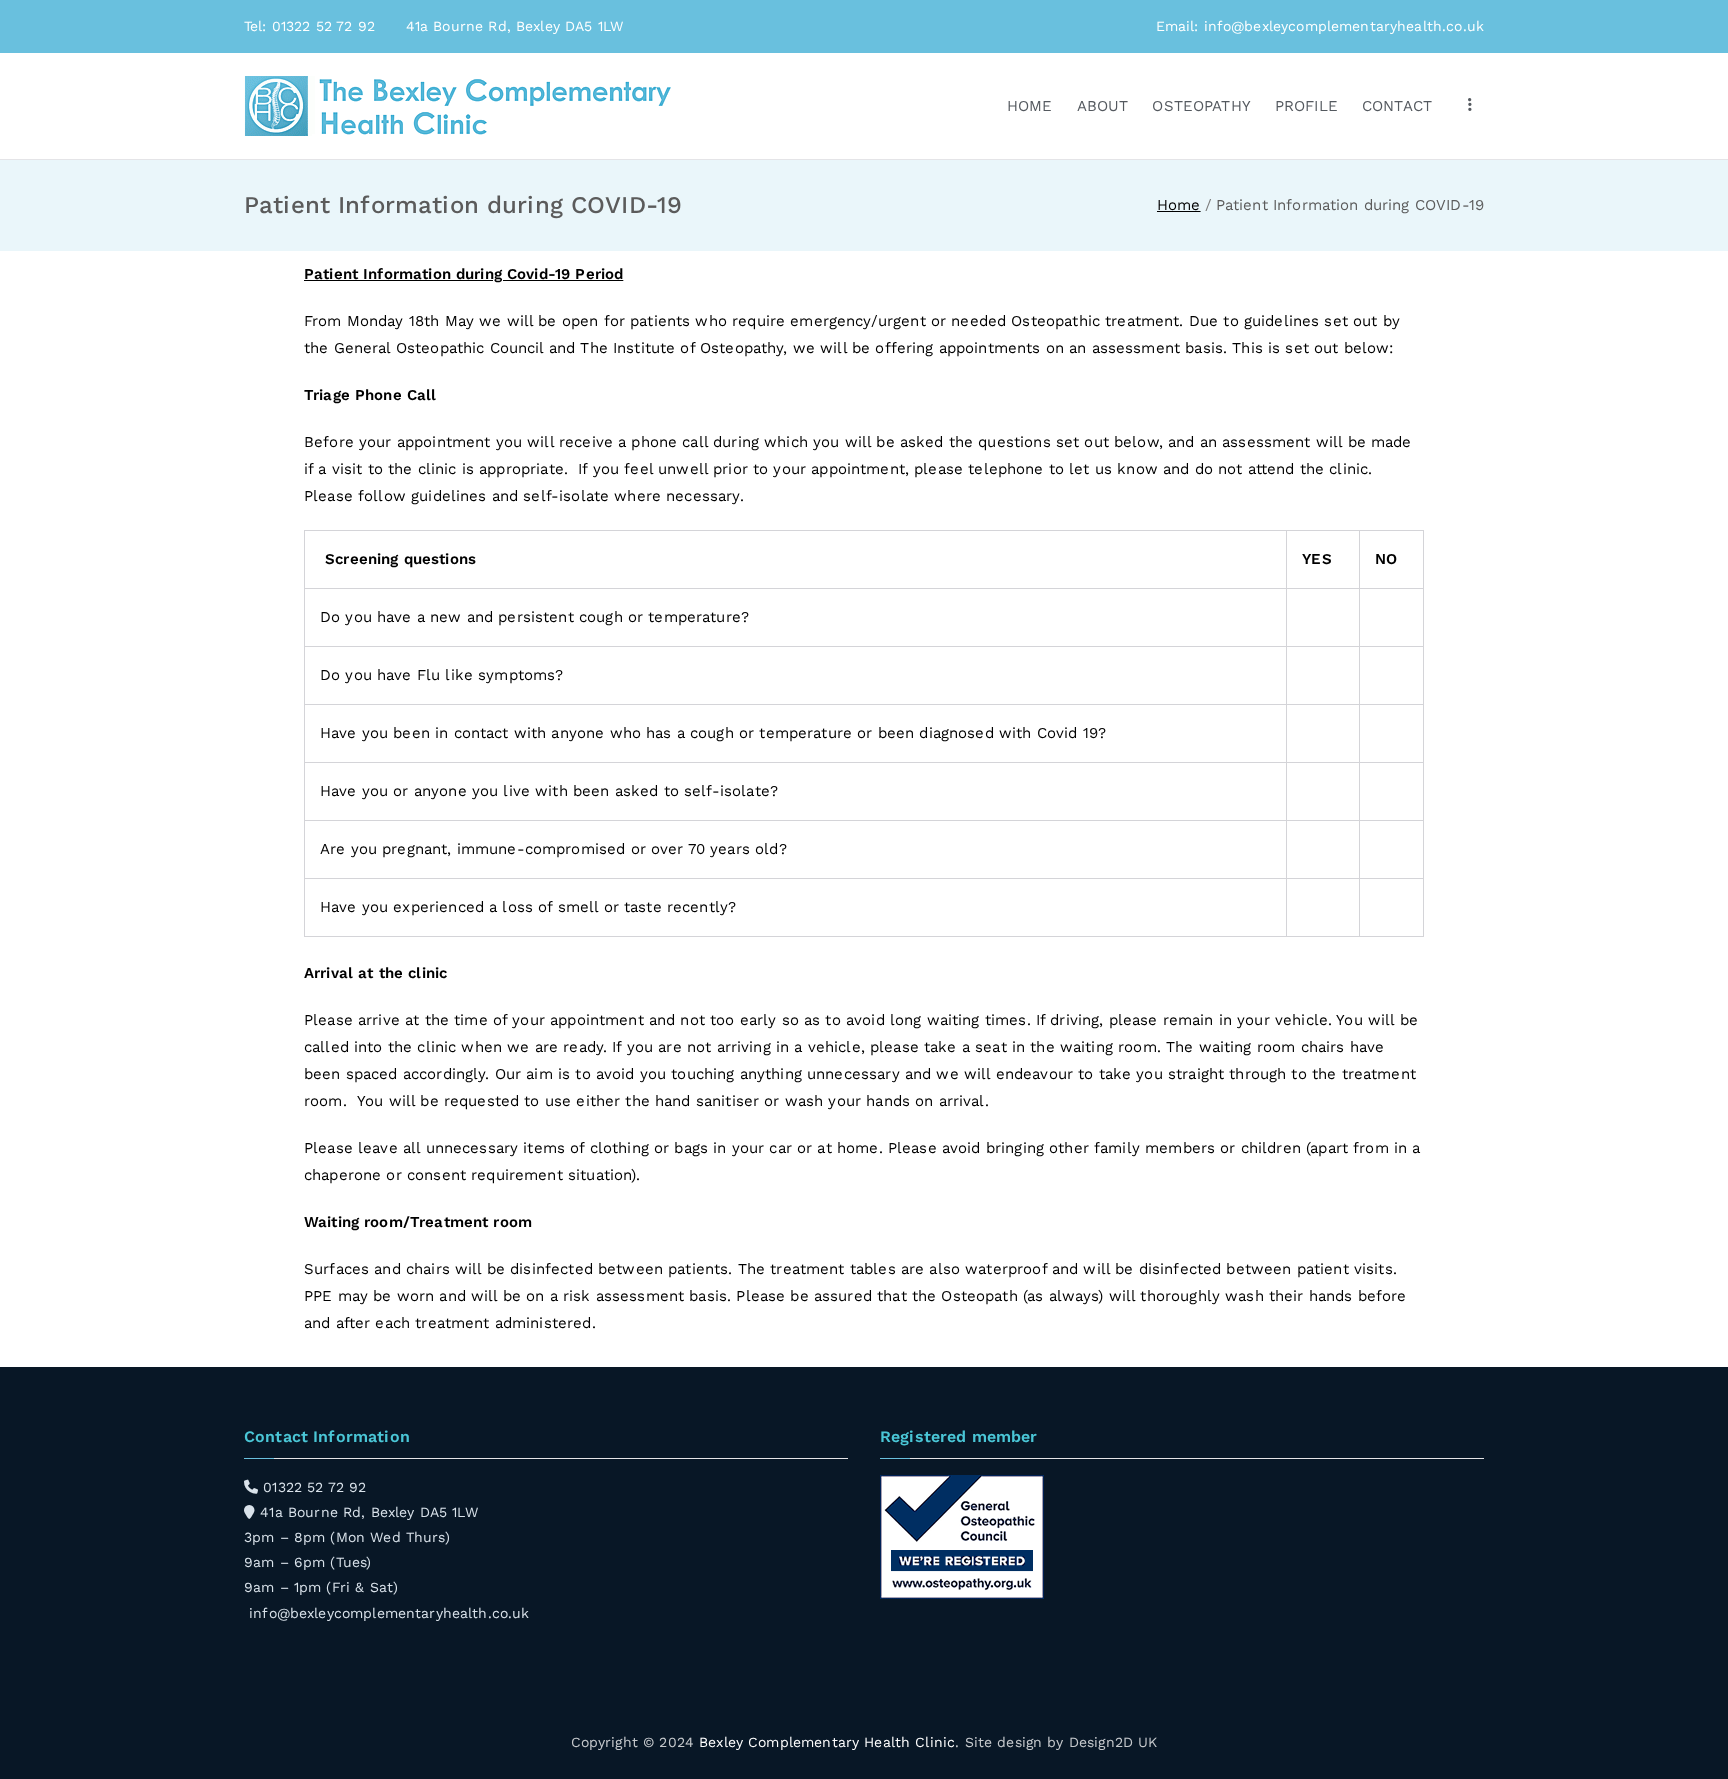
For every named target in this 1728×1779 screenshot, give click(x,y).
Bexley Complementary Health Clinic (827, 1742)
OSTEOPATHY (1201, 106)
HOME (1030, 106)
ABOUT (1103, 106)
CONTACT (1397, 106)
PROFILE (1306, 106)
